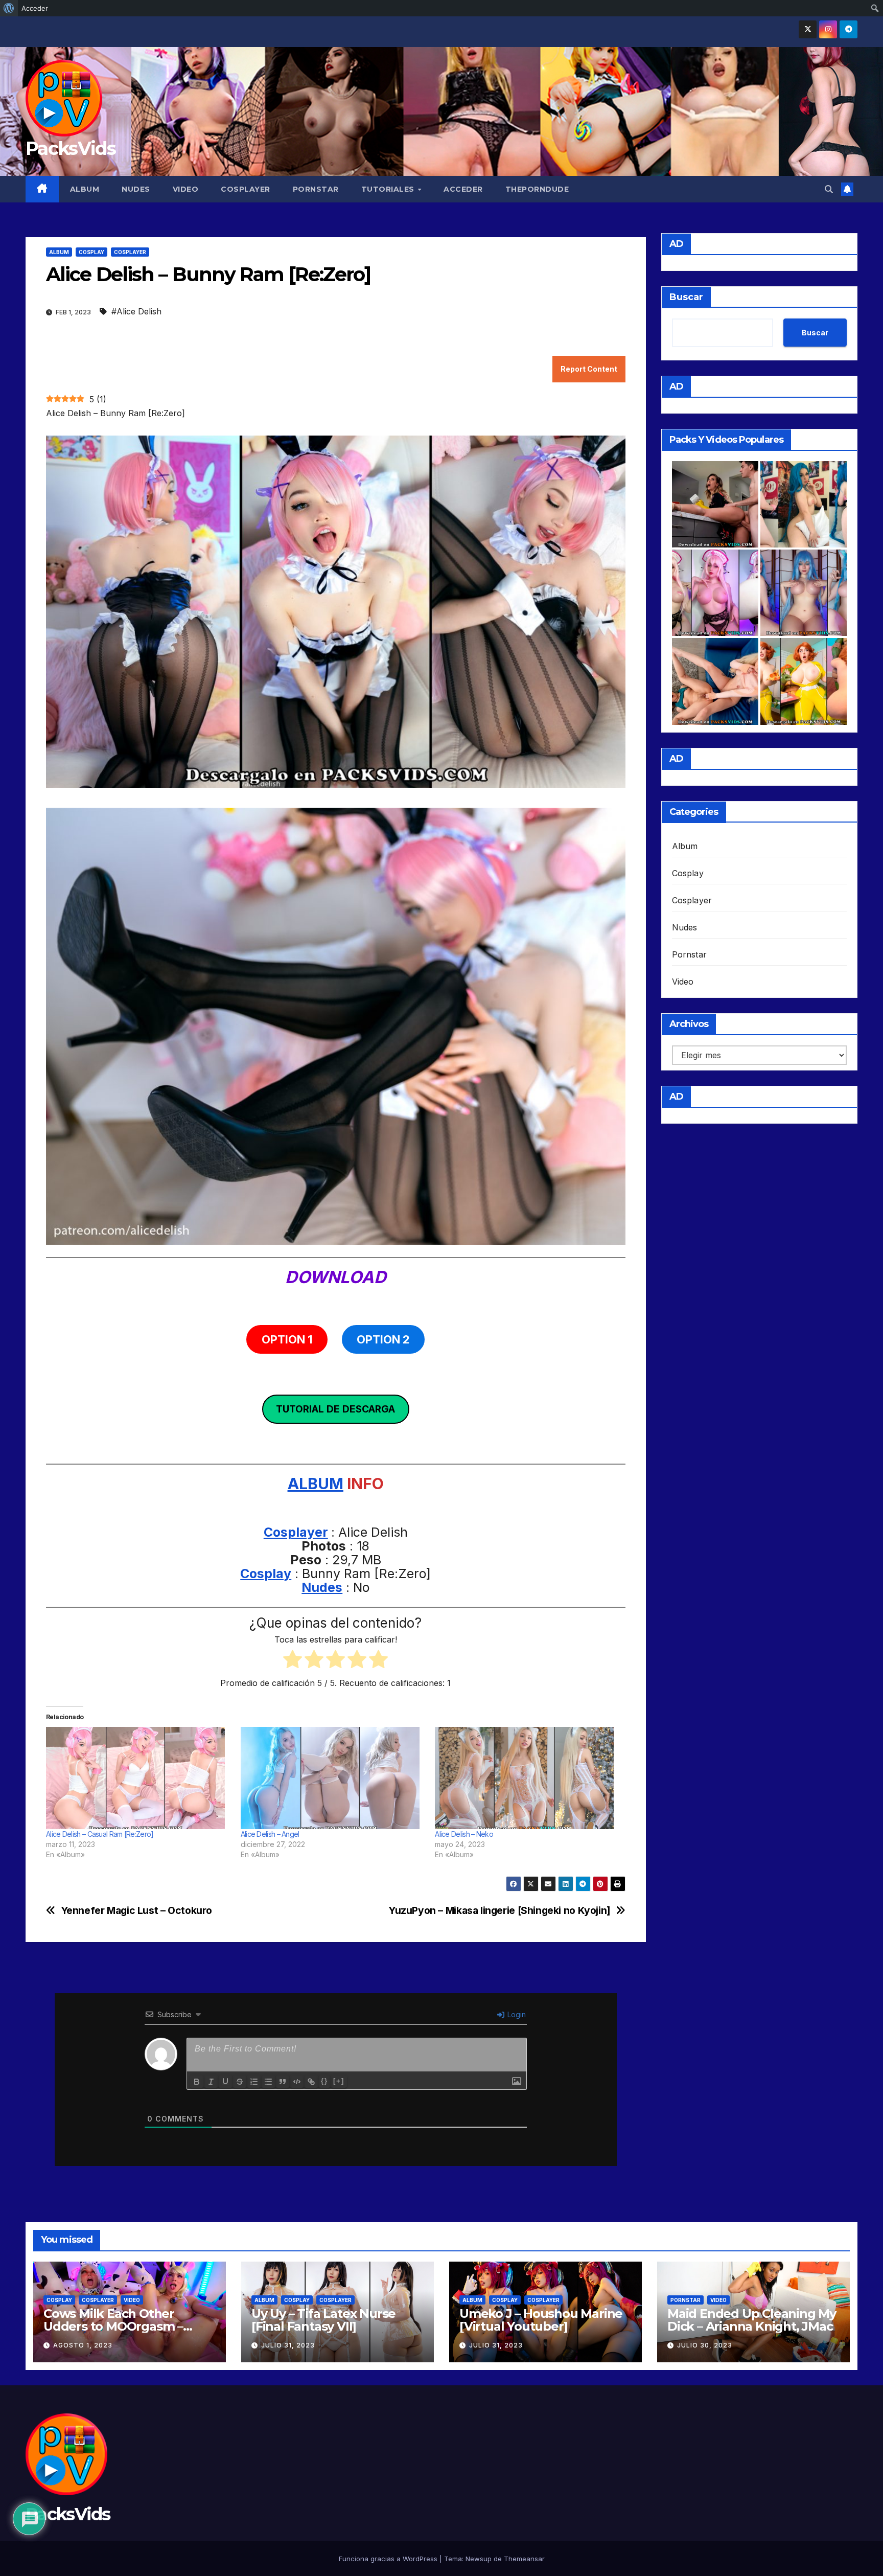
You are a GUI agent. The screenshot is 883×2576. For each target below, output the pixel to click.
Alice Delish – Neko (464, 1834)
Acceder (463, 189)
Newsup (479, 2559)
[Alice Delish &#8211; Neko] (527, 1778)
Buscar (686, 297)
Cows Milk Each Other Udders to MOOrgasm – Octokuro (113, 2326)
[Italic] (211, 2082)
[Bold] (197, 2082)
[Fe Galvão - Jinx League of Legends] (804, 504)
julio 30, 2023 (705, 2345)
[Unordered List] (268, 2082)
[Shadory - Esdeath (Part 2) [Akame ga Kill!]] (804, 593)
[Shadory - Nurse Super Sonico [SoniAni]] (715, 593)
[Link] (311, 2082)
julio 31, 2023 (288, 2345)
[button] (829, 189)
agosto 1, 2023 (83, 2345)
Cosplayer (246, 189)
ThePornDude (537, 189)
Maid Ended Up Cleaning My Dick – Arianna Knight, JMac (752, 2320)
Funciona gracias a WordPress (389, 2559)
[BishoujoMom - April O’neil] (804, 681)
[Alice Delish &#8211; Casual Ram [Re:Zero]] (138, 1778)
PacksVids (71, 148)
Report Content (589, 369)
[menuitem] (9, 8)
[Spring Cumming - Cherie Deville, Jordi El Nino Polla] (715, 504)
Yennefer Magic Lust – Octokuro (136, 1911)
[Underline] (225, 2082)
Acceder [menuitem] (35, 8)
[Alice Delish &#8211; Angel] (333, 1778)
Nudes (136, 189)
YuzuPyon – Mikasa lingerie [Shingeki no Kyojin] (499, 1911)
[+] (339, 2081)
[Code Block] (297, 2082)
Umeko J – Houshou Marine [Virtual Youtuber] (541, 2320)
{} (324, 2081)
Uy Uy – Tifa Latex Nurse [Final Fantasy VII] (323, 2320)
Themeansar (524, 2559)
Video (186, 189)
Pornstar (316, 189)
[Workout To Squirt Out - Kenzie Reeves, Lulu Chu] (715, 681)
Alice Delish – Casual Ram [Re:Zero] (100, 1834)
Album (85, 189)
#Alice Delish (136, 311)
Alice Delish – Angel (270, 1834)
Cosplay (91, 252)
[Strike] (240, 2082)
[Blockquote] (283, 2082)
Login (516, 2014)
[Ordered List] (254, 2082)
